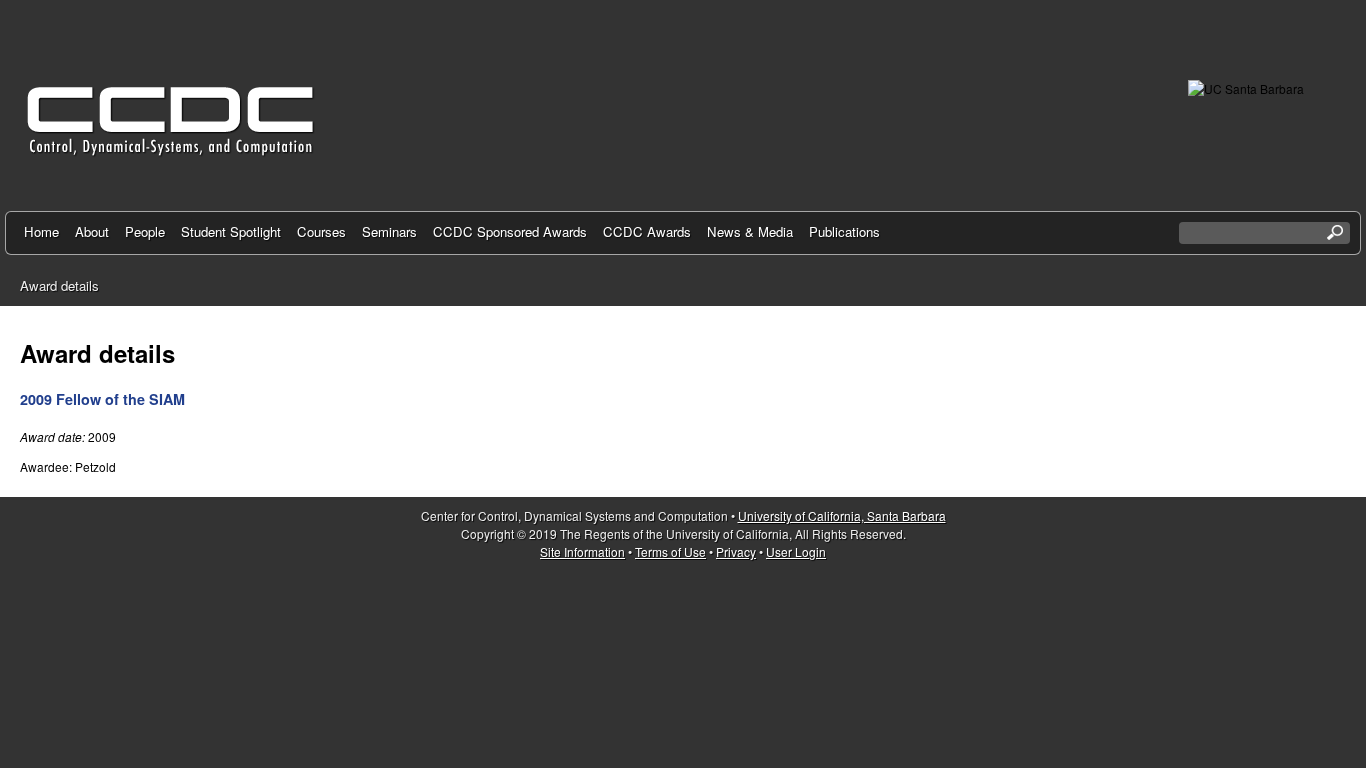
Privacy (736, 551)
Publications (844, 231)
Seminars (389, 231)
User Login (796, 551)
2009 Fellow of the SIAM (102, 399)
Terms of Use (670, 551)
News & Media (750, 231)
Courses (321, 231)
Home (41, 231)
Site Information (582, 551)
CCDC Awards (647, 231)
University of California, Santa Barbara (842, 515)
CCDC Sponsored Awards (510, 231)
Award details (59, 285)
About (92, 231)
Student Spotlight (231, 231)
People (145, 231)
